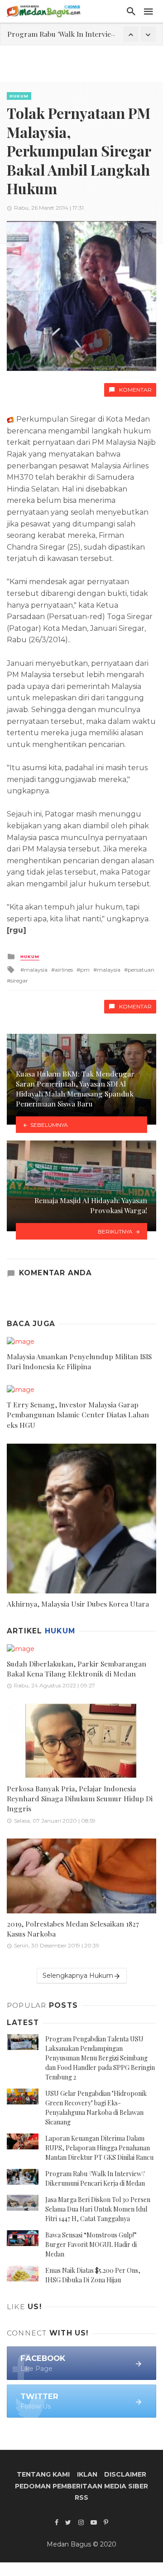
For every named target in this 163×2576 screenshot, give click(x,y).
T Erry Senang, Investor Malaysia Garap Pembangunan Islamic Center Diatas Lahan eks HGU (78, 1414)
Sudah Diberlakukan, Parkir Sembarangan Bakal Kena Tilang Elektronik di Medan (77, 1669)
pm (85, 970)
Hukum (19, 96)
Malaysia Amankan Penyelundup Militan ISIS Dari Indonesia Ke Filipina (79, 1361)
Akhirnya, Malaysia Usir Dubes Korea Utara (78, 1604)
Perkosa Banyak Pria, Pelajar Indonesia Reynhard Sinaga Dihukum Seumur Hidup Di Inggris (80, 1798)
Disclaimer (125, 2474)
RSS (81, 2497)
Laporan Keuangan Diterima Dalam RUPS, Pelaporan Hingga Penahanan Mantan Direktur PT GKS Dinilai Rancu (99, 2148)
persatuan (141, 970)
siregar (19, 981)
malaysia (36, 970)
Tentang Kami (43, 2474)
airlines (64, 970)
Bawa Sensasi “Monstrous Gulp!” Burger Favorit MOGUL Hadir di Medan (91, 2244)
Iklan (87, 2474)
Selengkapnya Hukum (78, 1976)
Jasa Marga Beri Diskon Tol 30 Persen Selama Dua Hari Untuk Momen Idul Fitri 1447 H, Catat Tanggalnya (98, 2209)
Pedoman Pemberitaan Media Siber (81, 2486)
